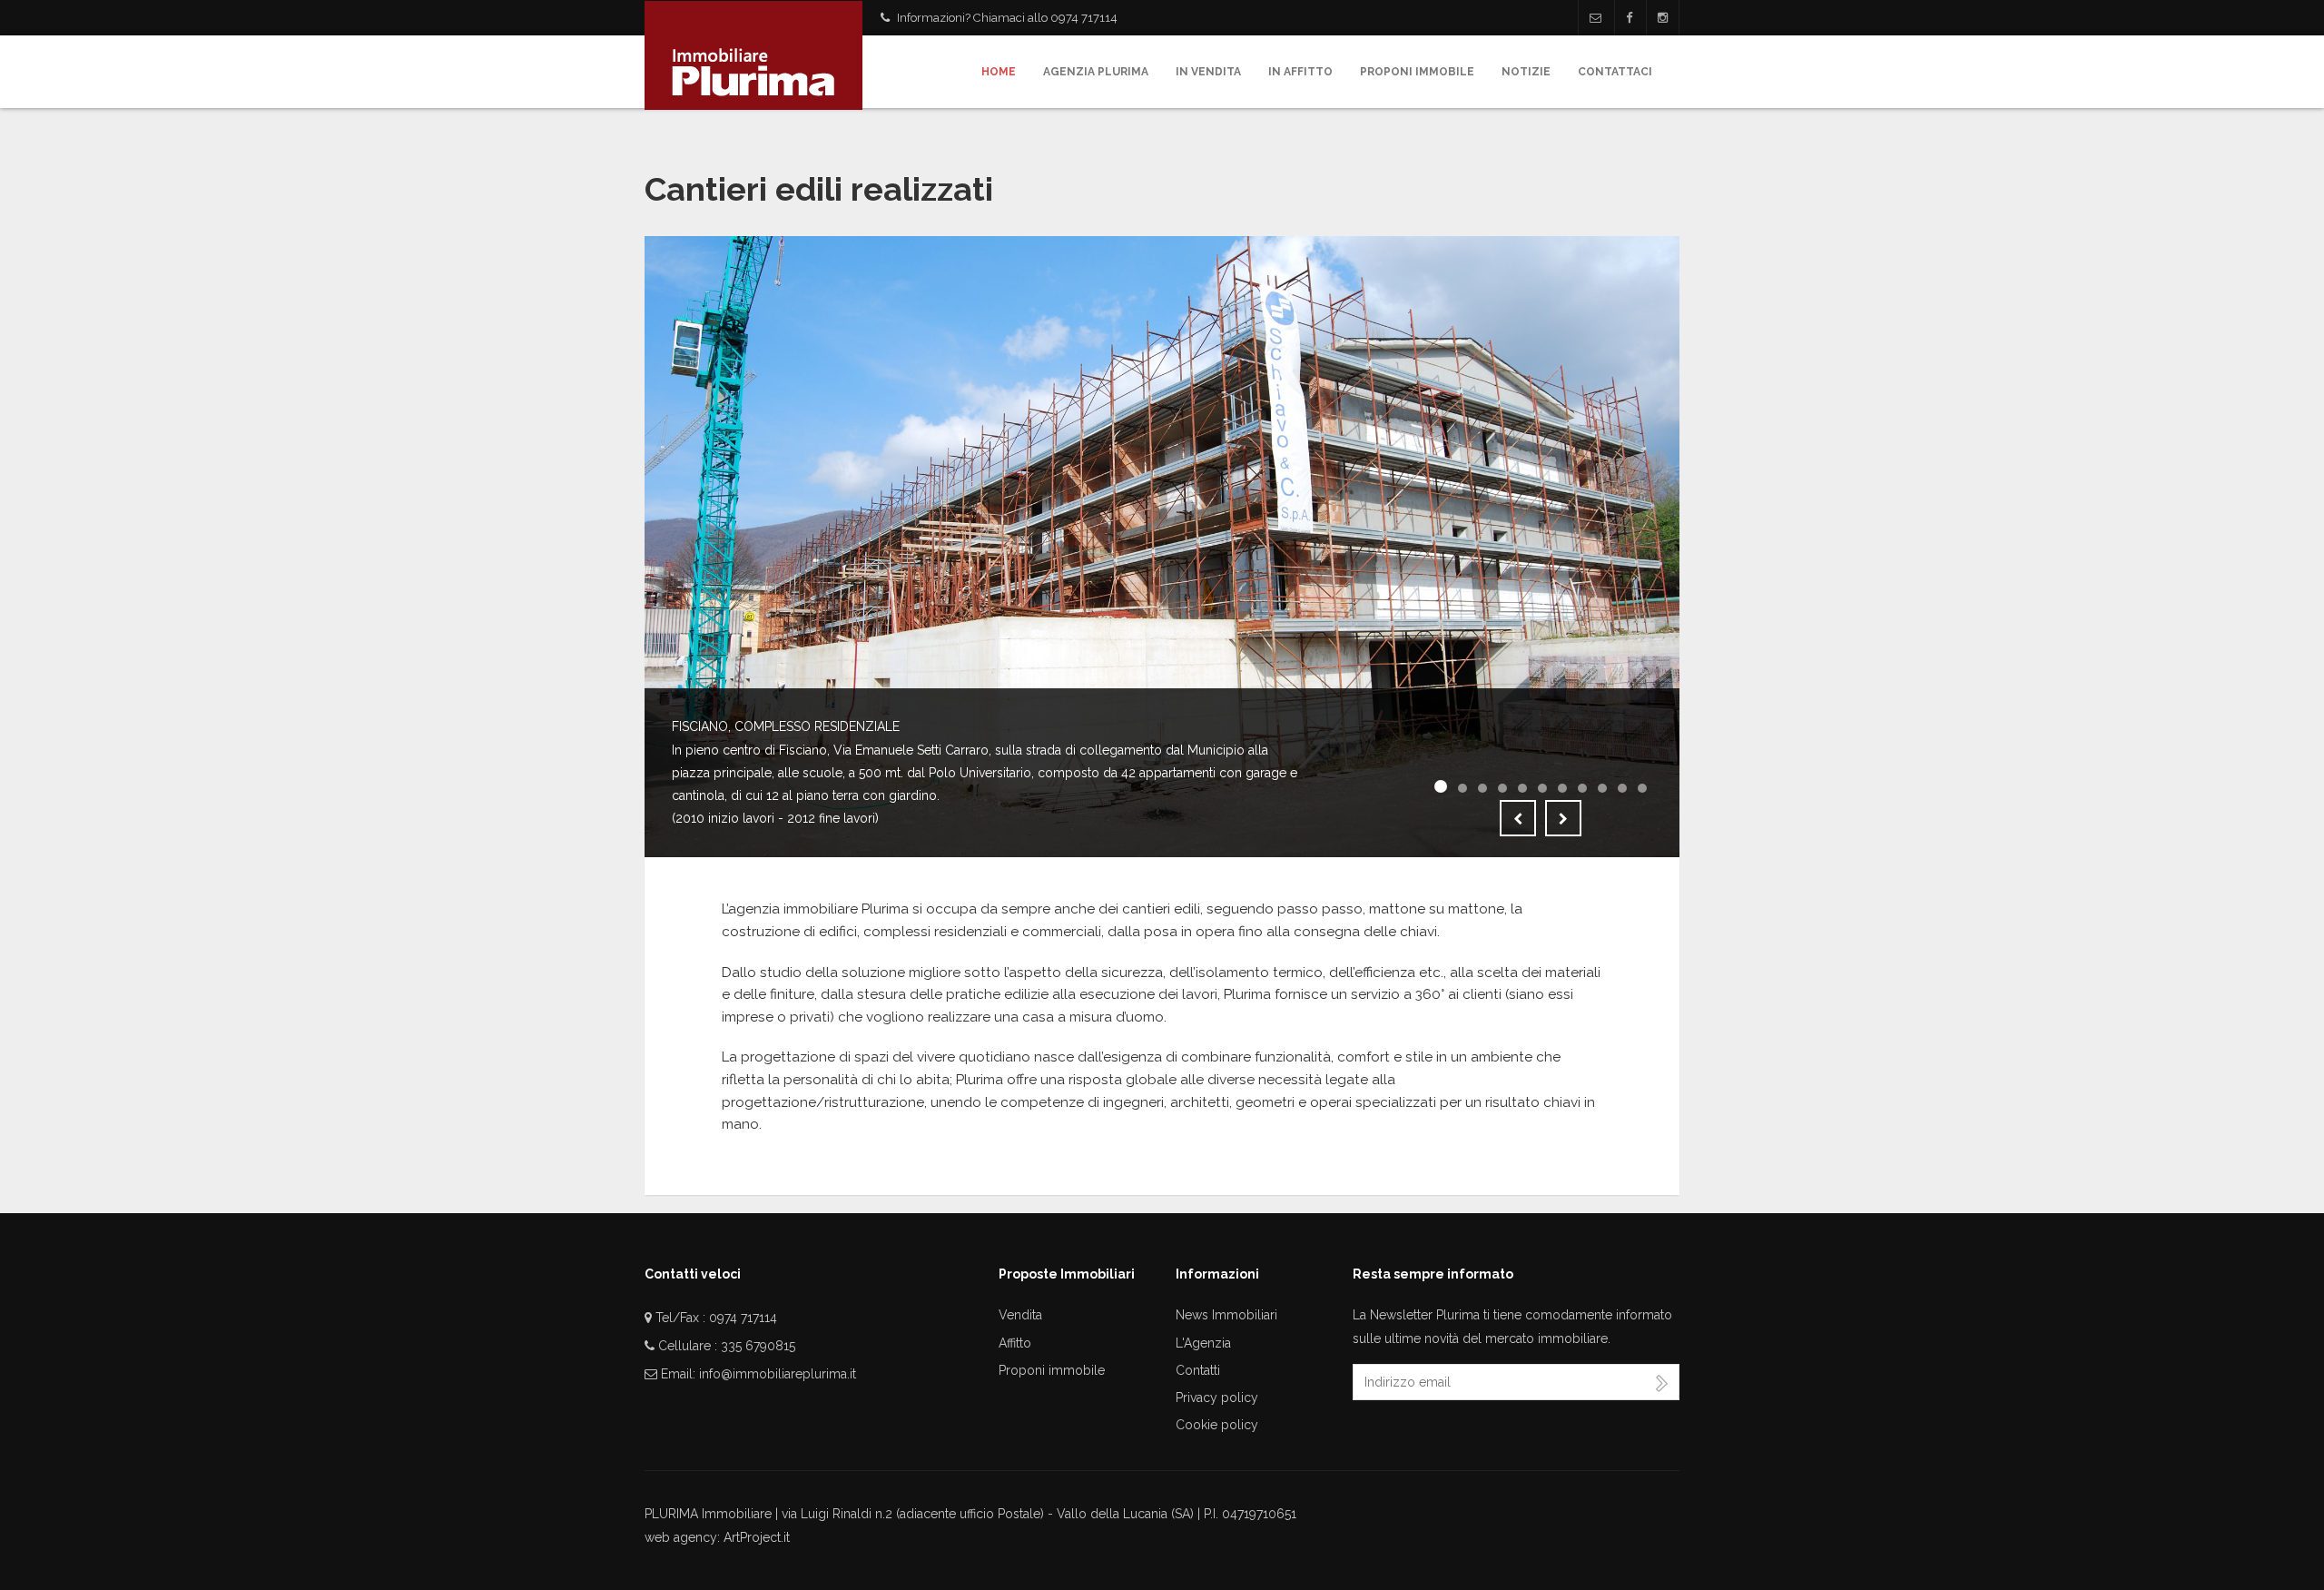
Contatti (1198, 1370)
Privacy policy (1217, 1397)
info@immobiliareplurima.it (778, 1374)
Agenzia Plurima (1096, 72)
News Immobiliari (1226, 1315)
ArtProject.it (757, 1537)
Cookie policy (1217, 1425)
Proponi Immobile (1417, 72)
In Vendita (1208, 72)
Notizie (1526, 72)
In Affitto (1300, 72)
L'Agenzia (1203, 1343)
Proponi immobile (1052, 1370)
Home (999, 72)
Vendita (1020, 1315)
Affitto (1015, 1343)
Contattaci (1615, 72)
